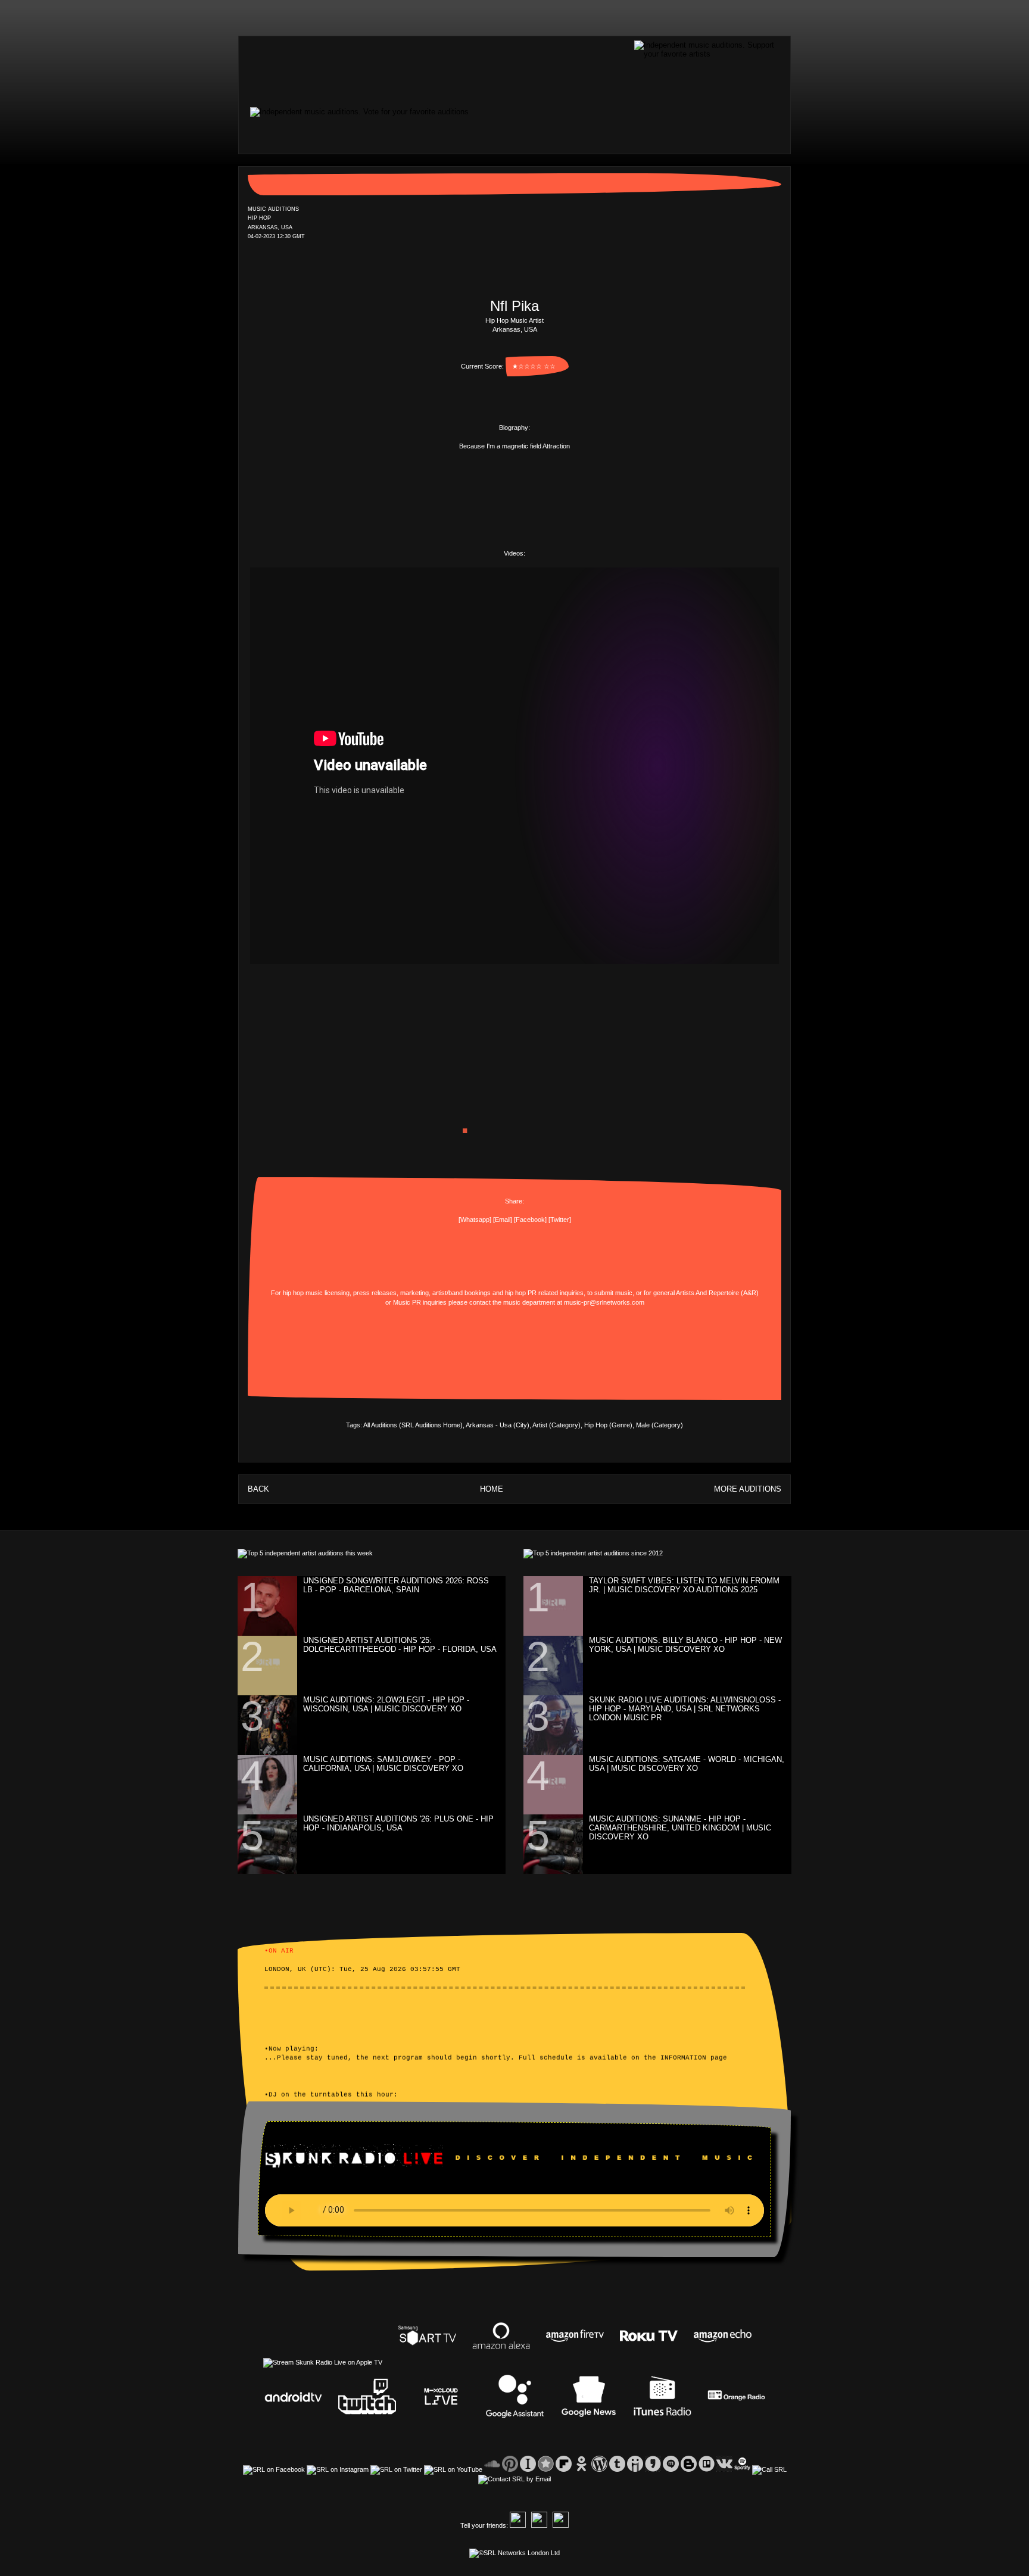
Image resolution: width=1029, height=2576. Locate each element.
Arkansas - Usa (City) (498, 1425)
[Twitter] (560, 1220)
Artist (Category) (556, 1425)
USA (531, 329)
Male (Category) (660, 1425)
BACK (258, 1489)
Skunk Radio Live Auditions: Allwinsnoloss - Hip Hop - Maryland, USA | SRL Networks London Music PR (685, 1709)
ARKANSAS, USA (270, 227)
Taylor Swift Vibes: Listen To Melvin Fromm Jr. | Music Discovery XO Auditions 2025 (684, 1585)
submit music (613, 1293)
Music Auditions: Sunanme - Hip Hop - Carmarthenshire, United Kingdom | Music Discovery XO (680, 1828)
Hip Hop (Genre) (608, 1425)
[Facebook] (530, 1220)
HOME (492, 1489)
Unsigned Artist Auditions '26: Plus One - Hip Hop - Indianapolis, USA (398, 1823)
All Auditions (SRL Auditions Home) (413, 1425)
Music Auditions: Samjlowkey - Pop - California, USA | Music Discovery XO (383, 1764)
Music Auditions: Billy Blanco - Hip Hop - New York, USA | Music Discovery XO (685, 1645)
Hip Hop (497, 320)
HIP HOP (259, 219)
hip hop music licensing (316, 1293)
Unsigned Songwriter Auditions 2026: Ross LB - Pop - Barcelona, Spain (396, 1585)
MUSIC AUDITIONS (273, 209)
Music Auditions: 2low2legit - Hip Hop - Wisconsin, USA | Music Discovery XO (386, 1704)
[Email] (503, 1220)
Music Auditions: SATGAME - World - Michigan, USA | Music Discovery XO (687, 1764)
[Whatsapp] (475, 1220)
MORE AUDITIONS (748, 1489)
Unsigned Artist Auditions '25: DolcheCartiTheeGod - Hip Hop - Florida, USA (400, 1645)
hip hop (515, 1293)
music (512, 1302)
